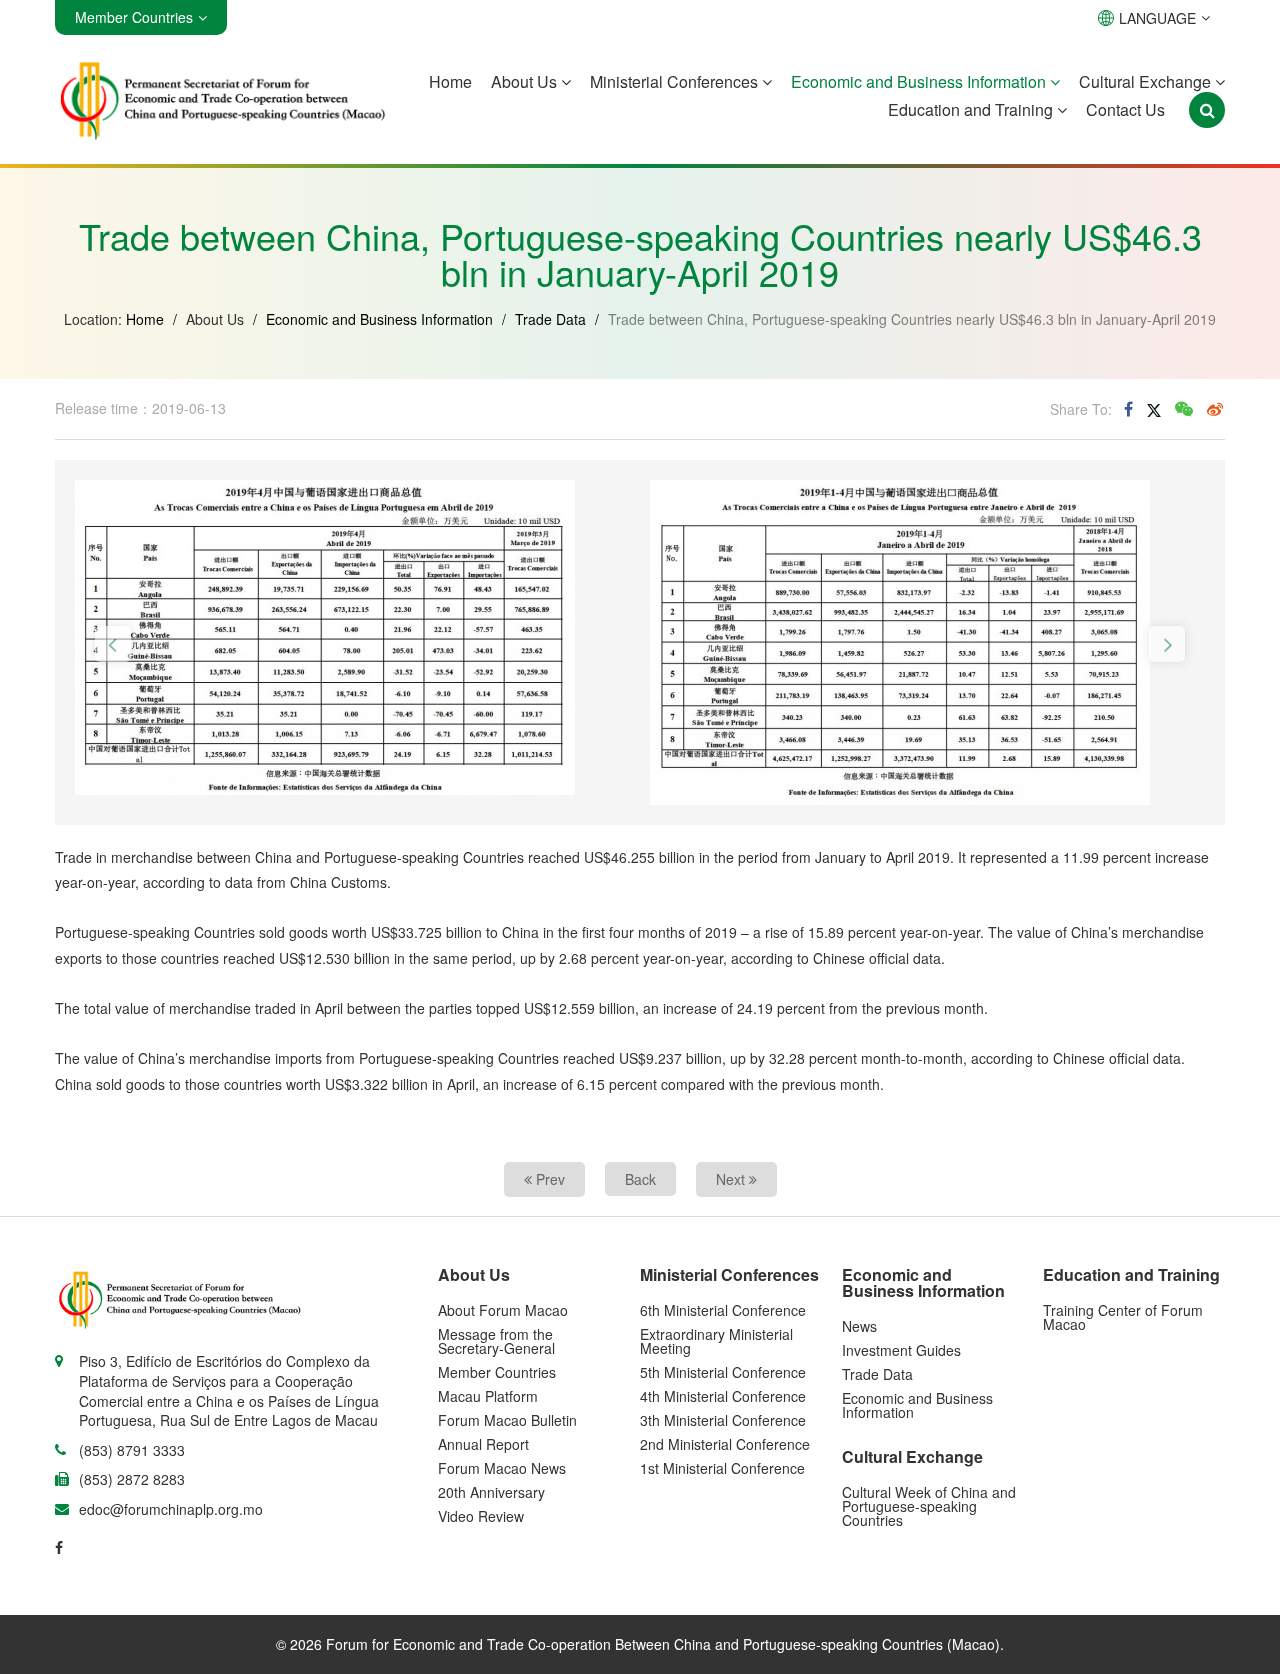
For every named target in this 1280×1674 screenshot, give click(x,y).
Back (640, 1179)
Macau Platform (488, 1396)
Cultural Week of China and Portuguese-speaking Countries (929, 1506)
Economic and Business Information (920, 81)
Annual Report (483, 1444)
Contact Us (1125, 109)
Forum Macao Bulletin (507, 1420)
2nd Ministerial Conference (725, 1444)
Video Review (481, 1516)
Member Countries (497, 1372)
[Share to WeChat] (1184, 409)
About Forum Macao (503, 1310)
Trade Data (550, 319)
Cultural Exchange (1147, 81)
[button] (113, 644)
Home (450, 81)
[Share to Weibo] (1215, 409)
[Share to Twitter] (1154, 409)
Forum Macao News (502, 1468)
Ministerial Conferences (676, 81)
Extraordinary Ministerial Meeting (716, 1341)
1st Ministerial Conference (722, 1468)
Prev (548, 1179)
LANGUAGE (1157, 18)
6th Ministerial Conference (723, 1310)
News (859, 1326)
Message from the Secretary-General (496, 1341)
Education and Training (972, 109)
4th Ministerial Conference (723, 1396)
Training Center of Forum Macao (1123, 1317)
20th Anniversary (491, 1492)
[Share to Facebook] (1128, 409)
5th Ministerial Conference (723, 1372)
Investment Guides (901, 1350)
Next (732, 1179)
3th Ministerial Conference (723, 1420)
